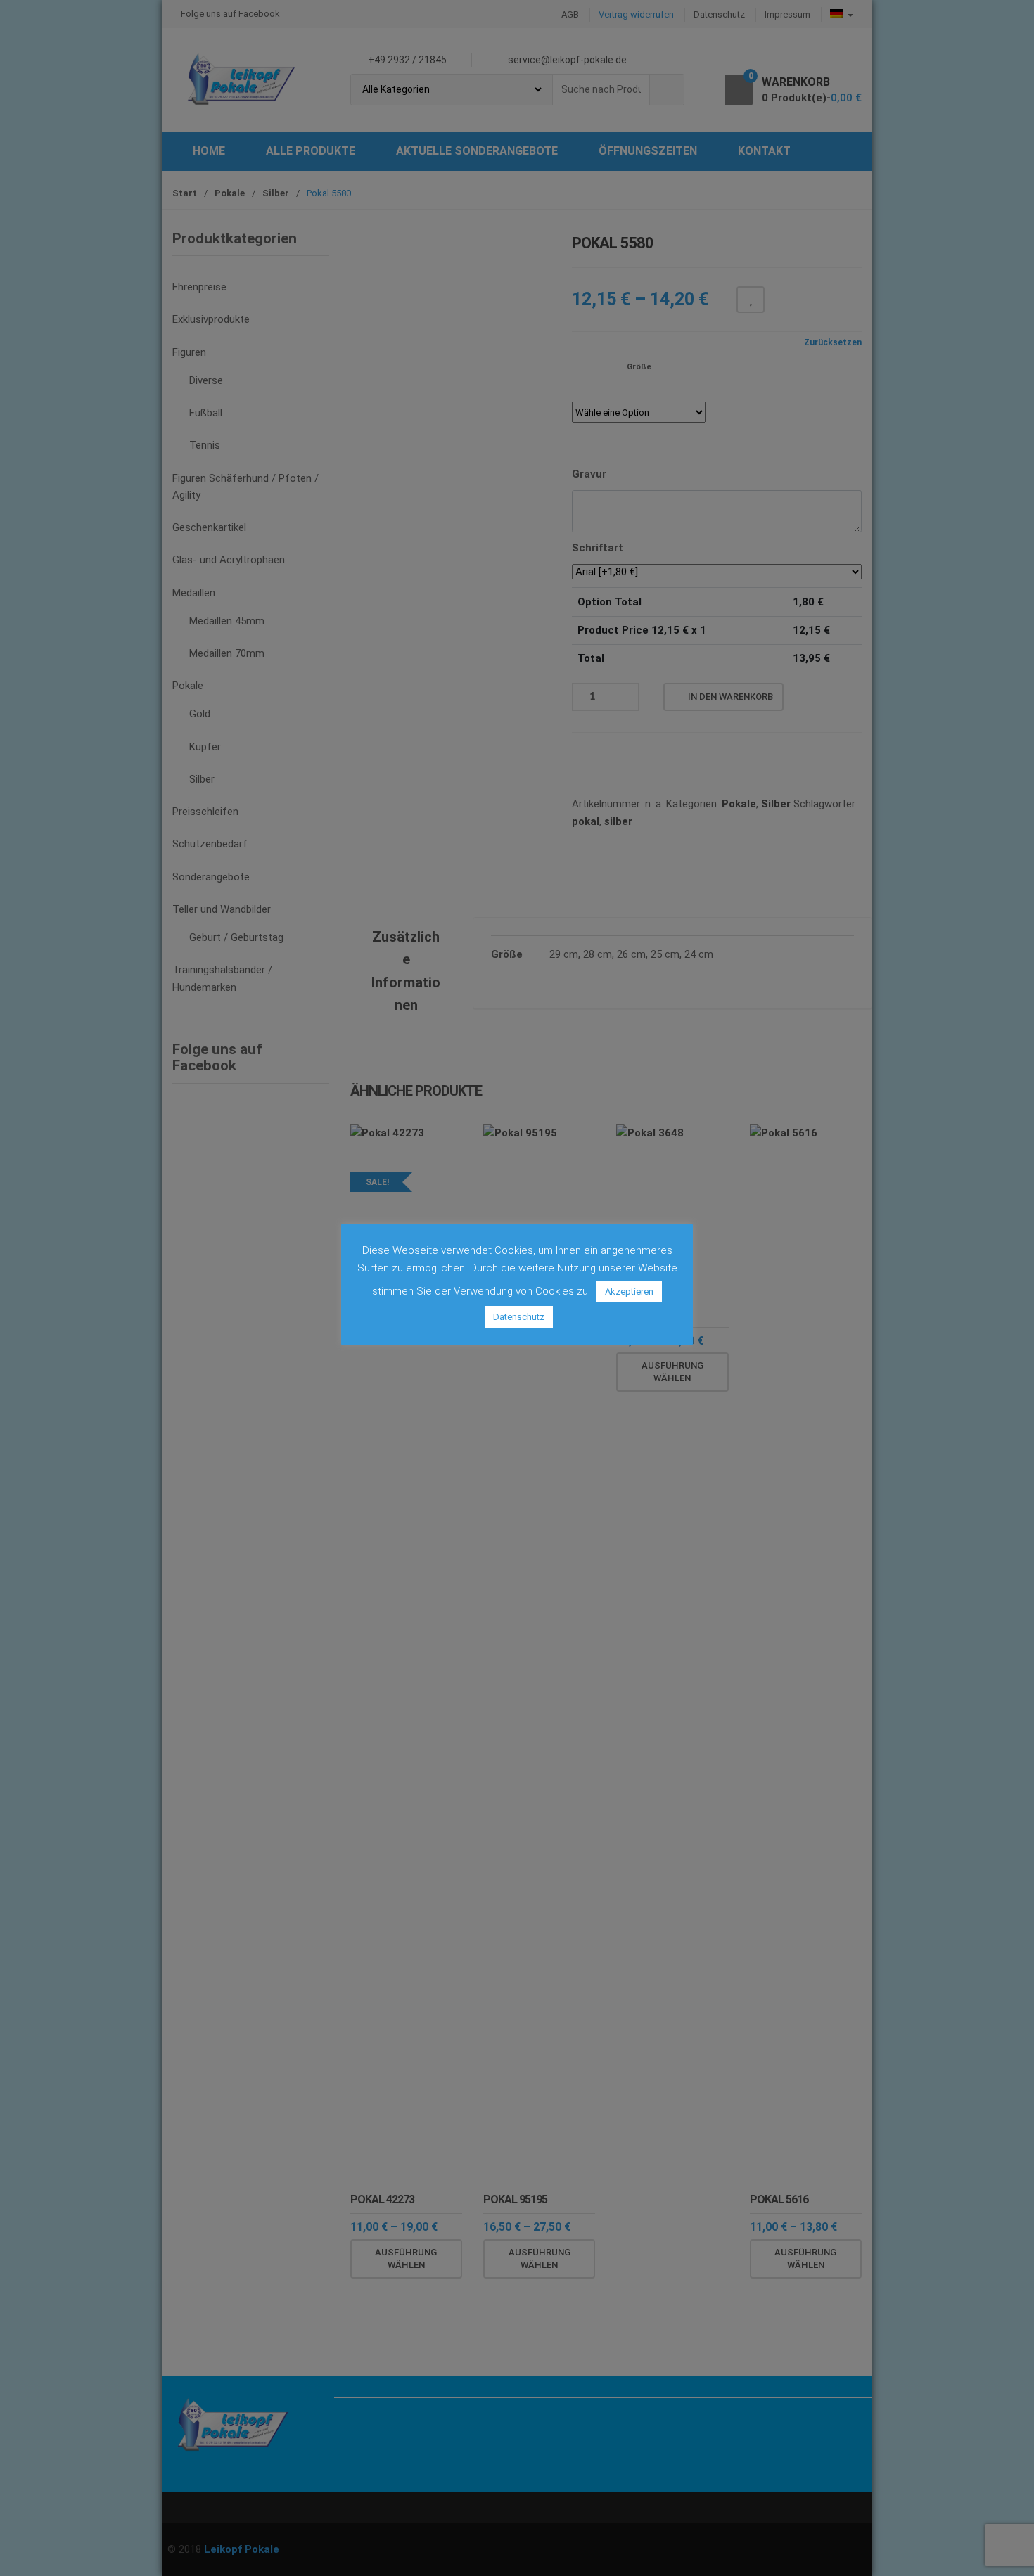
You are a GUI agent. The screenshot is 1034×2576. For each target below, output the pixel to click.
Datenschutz (519, 1317)
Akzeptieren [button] (629, 1292)
